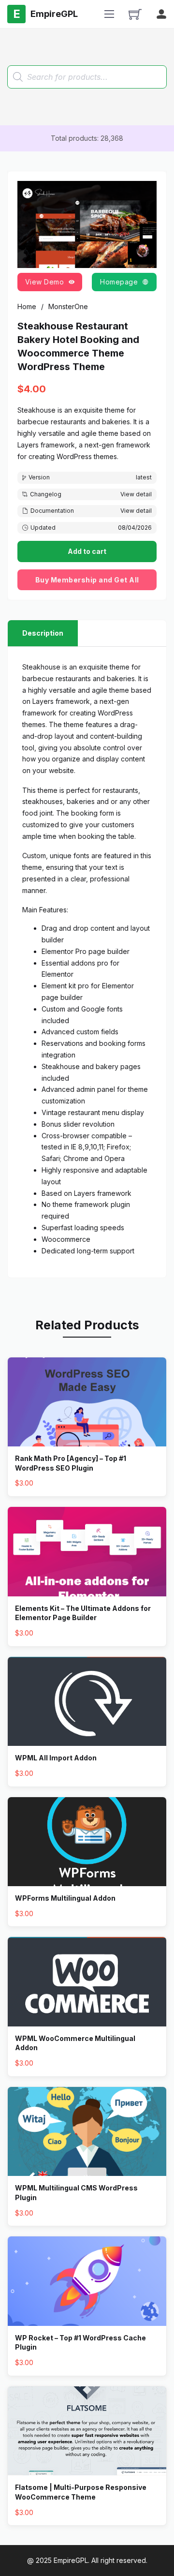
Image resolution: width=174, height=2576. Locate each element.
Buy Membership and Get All (87, 580)
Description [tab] (43, 633)
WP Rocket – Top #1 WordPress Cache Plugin (80, 2343)
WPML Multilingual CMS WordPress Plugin (76, 2193)
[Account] (161, 14)
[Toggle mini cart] (135, 14)
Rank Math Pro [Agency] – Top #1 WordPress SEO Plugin (71, 1463)
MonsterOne (68, 306)
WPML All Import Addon (56, 1758)
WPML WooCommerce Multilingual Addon (75, 2043)
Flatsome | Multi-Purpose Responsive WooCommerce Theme (81, 2492)
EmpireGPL (71, 2560)
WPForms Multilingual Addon (65, 1898)
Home (27, 306)
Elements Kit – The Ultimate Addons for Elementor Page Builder (83, 1613)
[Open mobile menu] (109, 14)
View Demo (45, 282)
